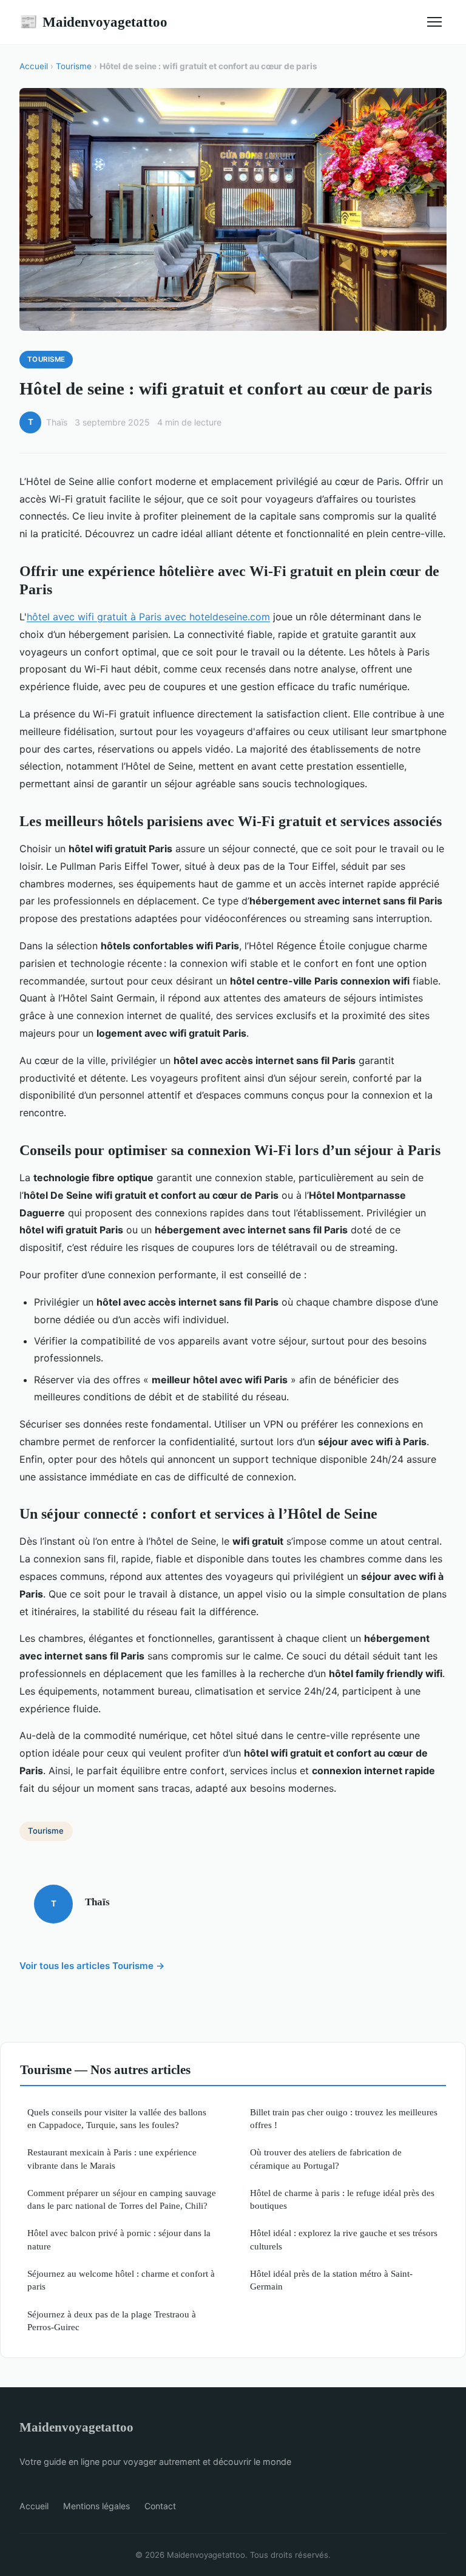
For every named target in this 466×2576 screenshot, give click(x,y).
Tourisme (74, 66)
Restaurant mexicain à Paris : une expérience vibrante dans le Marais (112, 2158)
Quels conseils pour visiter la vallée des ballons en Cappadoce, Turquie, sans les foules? (117, 2118)
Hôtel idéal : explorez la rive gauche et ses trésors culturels (344, 2239)
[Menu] (434, 22)
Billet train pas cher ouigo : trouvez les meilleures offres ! (344, 2118)
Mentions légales (96, 2506)
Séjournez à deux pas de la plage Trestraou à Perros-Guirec (112, 2320)
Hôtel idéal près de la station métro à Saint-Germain (331, 2280)
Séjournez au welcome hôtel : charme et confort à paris (121, 2280)
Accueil (34, 66)
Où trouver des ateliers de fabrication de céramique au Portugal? (326, 2158)
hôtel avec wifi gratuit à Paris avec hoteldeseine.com (148, 617)
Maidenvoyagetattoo (93, 22)
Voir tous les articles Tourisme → (92, 1966)
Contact (160, 2506)
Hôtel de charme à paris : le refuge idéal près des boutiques (342, 2199)
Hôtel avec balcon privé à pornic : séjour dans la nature (119, 2239)
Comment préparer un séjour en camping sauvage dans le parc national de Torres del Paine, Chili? (122, 2199)
